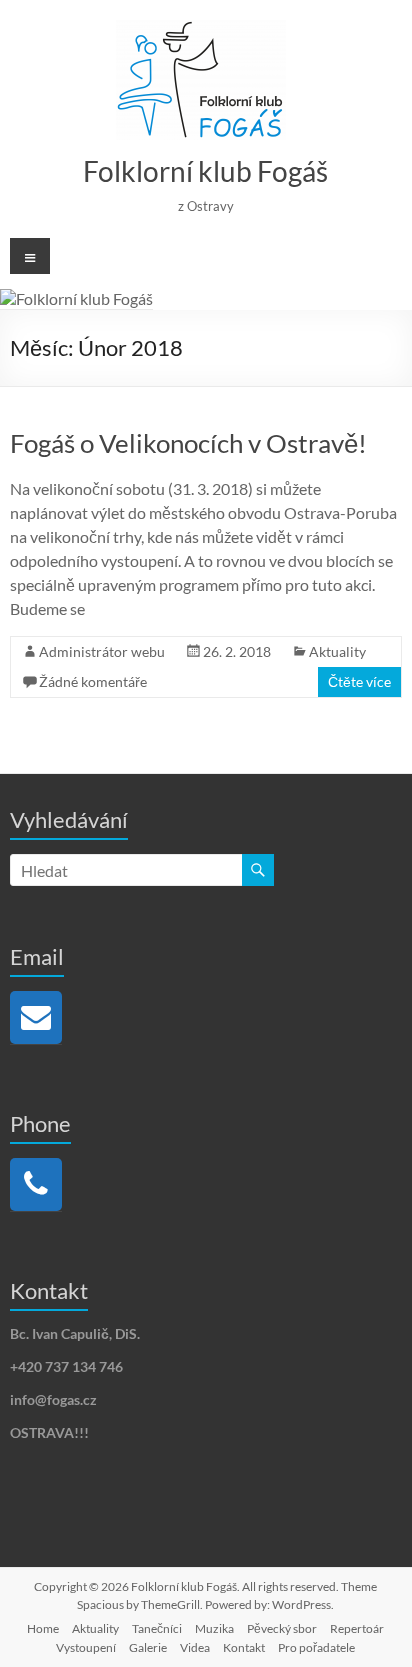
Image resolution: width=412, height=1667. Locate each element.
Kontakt (244, 1647)
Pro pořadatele (316, 1647)
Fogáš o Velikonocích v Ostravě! (188, 443)
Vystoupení (86, 1647)
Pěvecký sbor (282, 1628)
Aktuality (337, 651)
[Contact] (36, 1017)
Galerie (148, 1647)
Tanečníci (157, 1628)
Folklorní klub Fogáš (205, 171)
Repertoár (357, 1628)
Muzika (214, 1628)
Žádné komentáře (93, 681)
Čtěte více (359, 681)
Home (43, 1628)
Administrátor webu (102, 651)
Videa (195, 1647)
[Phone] (36, 1184)
